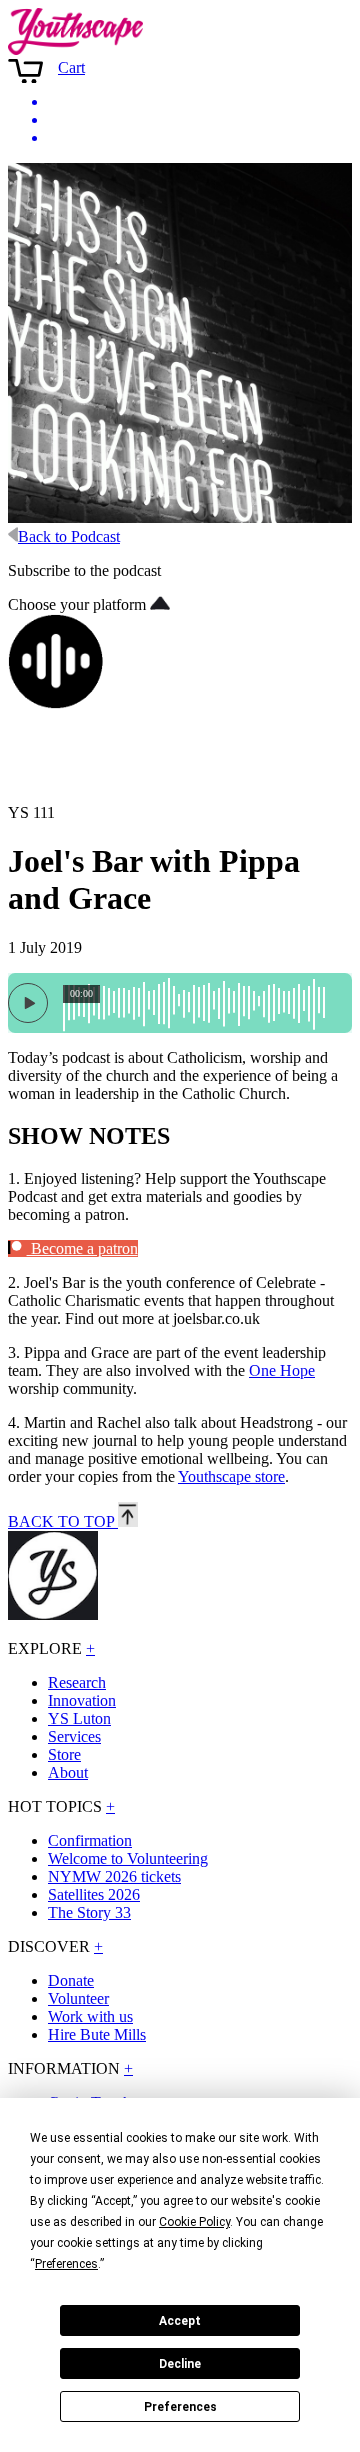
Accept (180, 2321)
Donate (71, 1980)
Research (77, 1682)
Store (64, 1754)
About (68, 1772)
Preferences (180, 2407)
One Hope (282, 1370)
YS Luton (79, 1718)
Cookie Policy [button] (194, 2222)
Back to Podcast (69, 536)
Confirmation (90, 1840)
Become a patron (82, 1248)
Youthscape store (231, 1476)
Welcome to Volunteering (128, 1858)
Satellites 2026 (94, 1894)
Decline (180, 2364)
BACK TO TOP (63, 1521)
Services (74, 1736)
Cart (71, 67)
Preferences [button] (66, 2264)
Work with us (90, 2016)
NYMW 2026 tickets (114, 1876)
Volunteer (78, 1998)
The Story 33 (89, 1912)
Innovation (82, 1700)
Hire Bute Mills (97, 2034)
